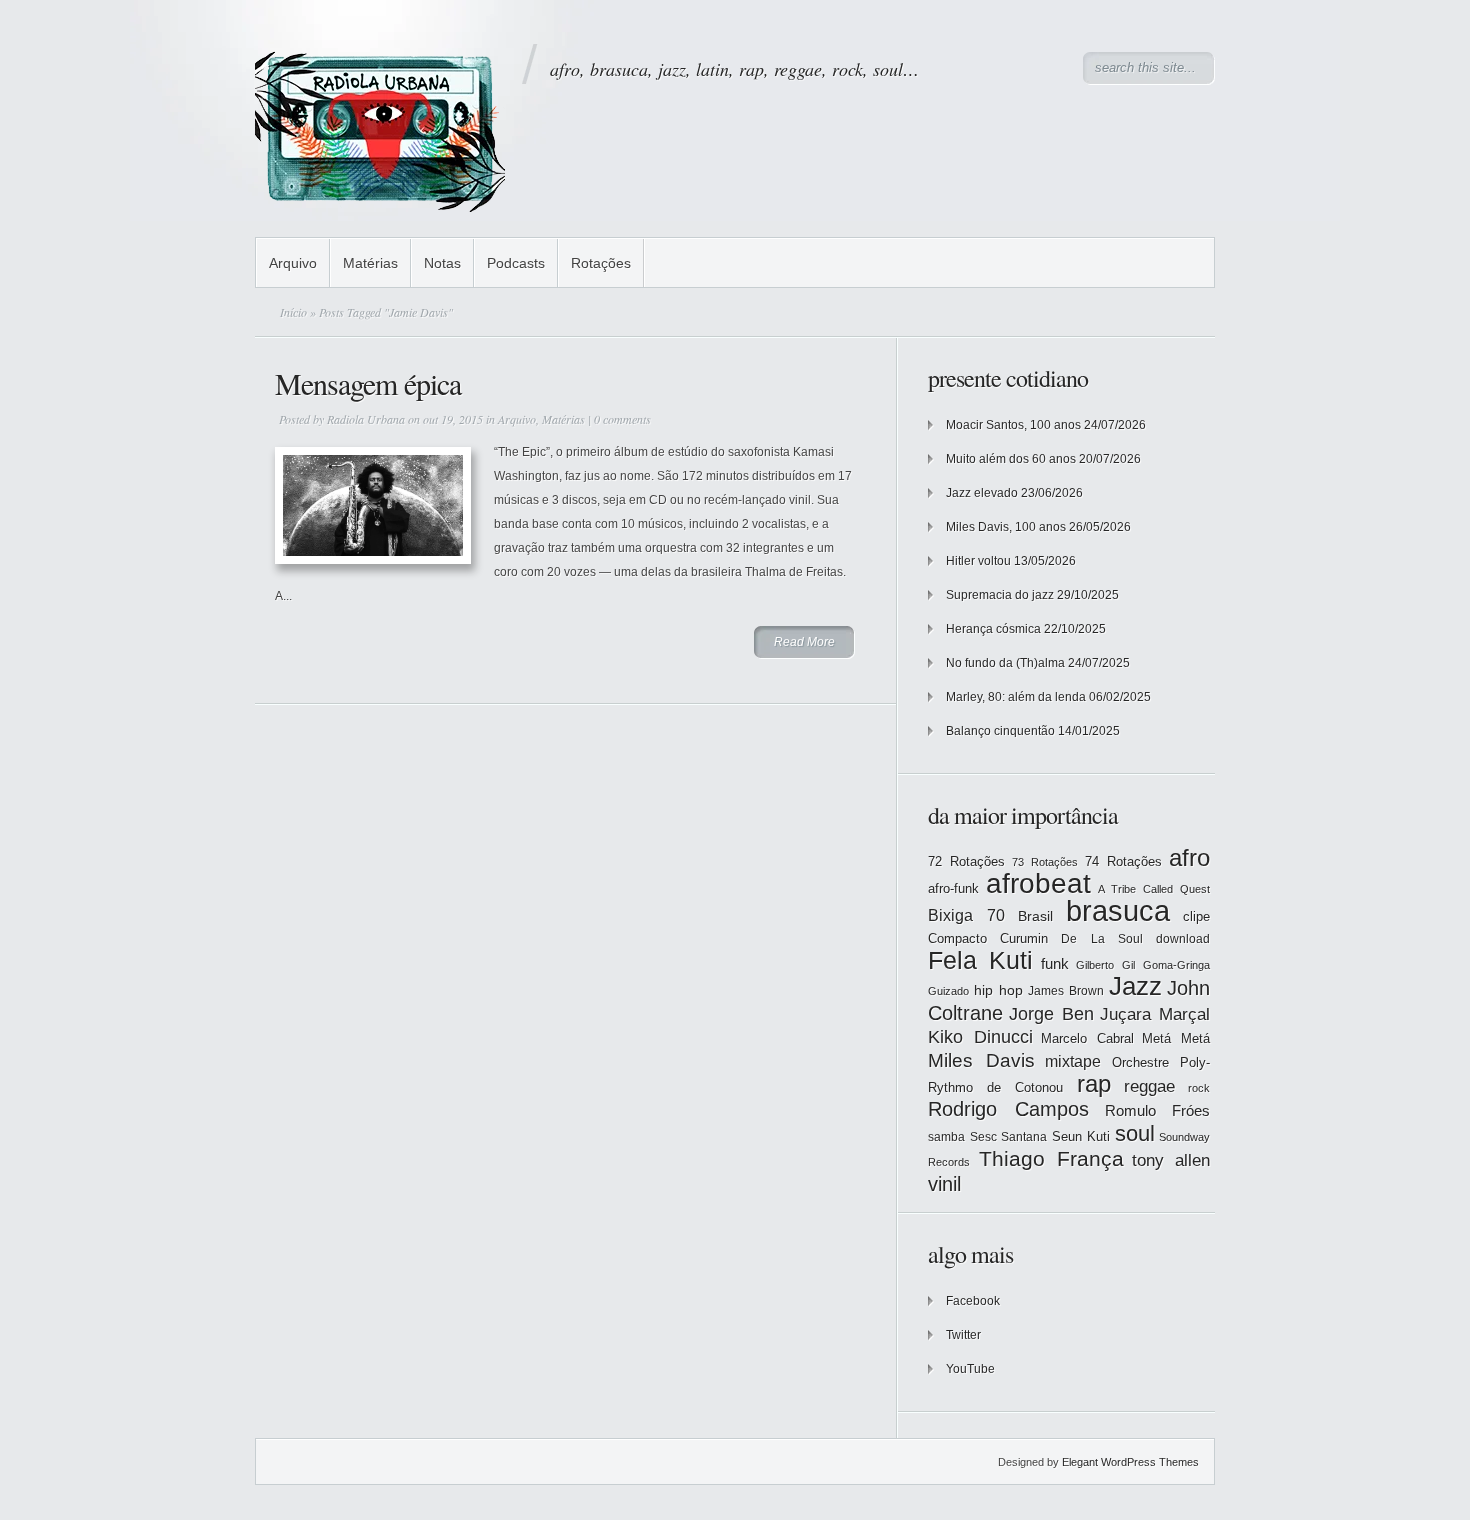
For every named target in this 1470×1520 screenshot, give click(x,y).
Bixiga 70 (966, 915)
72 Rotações (966, 861)
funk (1055, 964)
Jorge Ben (1051, 1014)
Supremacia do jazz (1000, 595)
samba (946, 1137)
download (1183, 939)
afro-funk (953, 888)
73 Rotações (1045, 862)
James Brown (1066, 991)
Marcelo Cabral (1087, 1038)
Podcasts (516, 263)
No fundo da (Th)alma (1005, 663)
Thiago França (1051, 1158)
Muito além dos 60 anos (1011, 459)
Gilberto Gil (1105, 965)
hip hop (998, 990)
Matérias (370, 263)
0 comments (622, 419)
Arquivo (293, 263)
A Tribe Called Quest (1154, 889)
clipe (1196, 916)
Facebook (973, 1301)
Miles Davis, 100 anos (1006, 527)
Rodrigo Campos (1008, 1109)
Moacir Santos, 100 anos (1013, 425)
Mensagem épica (368, 383)
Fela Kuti (980, 960)
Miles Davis (981, 1060)
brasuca (1118, 910)
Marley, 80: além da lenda (1016, 697)
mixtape (1073, 1061)
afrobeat (1038, 883)
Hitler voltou (978, 561)
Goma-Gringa (1176, 965)
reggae (1149, 1086)
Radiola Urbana (366, 419)
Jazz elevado (982, 493)
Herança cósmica (993, 629)
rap (1094, 1084)
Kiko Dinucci (980, 1037)
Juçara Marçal (1155, 1014)
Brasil (1035, 916)
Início (293, 312)
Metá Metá (1176, 1038)
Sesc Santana (1009, 1137)
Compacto (957, 938)
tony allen (1171, 1160)
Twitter (963, 1335)
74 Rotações (1123, 861)
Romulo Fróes (1157, 1111)
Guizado (948, 991)
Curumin (1024, 938)
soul (1135, 1133)
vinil (944, 1183)
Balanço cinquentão (1000, 731)
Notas (442, 263)
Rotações (601, 263)
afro (1189, 857)
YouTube (970, 1369)
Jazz (1135, 986)
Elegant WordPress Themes (1130, 1462)
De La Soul (1101, 939)
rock (1199, 1088)
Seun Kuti (1081, 1136)
